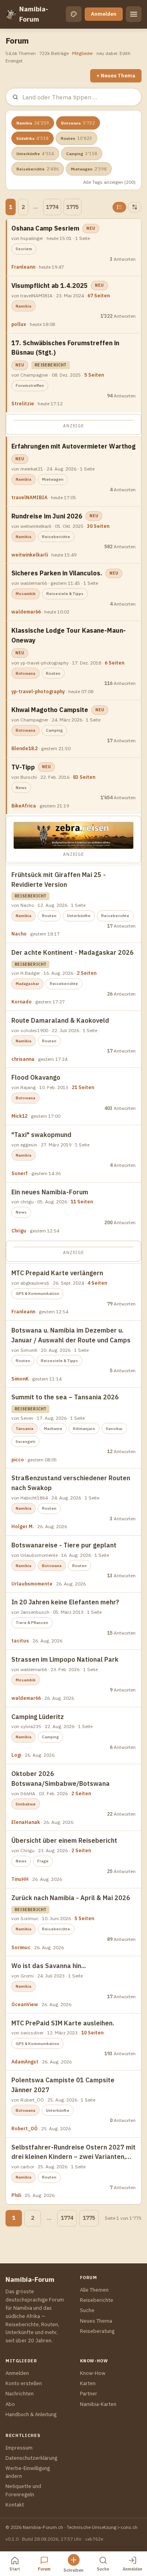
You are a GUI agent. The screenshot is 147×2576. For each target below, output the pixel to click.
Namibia (33, 123)
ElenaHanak (26, 1822)
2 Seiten (87, 973)
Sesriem (24, 249)
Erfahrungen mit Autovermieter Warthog (73, 446)
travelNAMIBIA (29, 497)
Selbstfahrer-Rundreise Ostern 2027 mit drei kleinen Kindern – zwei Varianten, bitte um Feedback (73, 2153)
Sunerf (20, 1173)
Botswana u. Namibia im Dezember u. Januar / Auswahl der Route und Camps (71, 1335)
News (21, 788)
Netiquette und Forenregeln (23, 2490)
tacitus (20, 1641)
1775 (73, 207)
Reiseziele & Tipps (65, 594)
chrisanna (23, 1059)
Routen (76, 138)
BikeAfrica (24, 806)
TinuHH (20, 1879)
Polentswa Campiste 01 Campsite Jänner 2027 (63, 2085)
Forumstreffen (30, 385)
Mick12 (19, 1116)
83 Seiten (84, 777)
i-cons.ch (128, 2527)
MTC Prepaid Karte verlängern (57, 1273)
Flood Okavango (36, 1077)
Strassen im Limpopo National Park (65, 1659)
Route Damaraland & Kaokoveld (60, 1020)
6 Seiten (114, 663)
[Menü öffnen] (134, 14)
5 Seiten (94, 375)
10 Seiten (92, 2033)
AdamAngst (25, 2062)
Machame (53, 1429)
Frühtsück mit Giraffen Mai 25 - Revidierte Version (59, 880)
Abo (10, 2404)
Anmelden (104, 14)
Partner (89, 2394)
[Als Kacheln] (135, 207)
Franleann (23, 267)
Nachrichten (20, 2394)
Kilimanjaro (84, 1429)
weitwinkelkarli (30, 555)
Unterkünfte (35, 154)
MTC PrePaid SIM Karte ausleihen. (63, 2023)
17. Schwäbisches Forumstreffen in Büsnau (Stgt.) (65, 348)
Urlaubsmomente (32, 1584)
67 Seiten (99, 296)
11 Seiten (82, 1202)
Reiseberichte (38, 169)
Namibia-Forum (34, 14)
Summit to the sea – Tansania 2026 (65, 1397)
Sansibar (114, 1429)
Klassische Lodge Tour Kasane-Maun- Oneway (69, 635)
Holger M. (23, 1526)
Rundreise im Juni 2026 (47, 516)
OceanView (25, 2004)
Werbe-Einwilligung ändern (28, 2472)
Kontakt (15, 2505)
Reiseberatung (97, 2331)
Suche (87, 2310)
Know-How (93, 2373)
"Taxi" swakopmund (41, 1135)
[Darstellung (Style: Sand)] (74, 14)
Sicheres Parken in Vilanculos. (57, 573)
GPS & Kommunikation (37, 1293)
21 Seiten (83, 1087)
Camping (82, 154)
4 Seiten (97, 1283)
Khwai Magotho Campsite (50, 710)
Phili (16, 2195)
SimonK (20, 1379)
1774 (52, 207)
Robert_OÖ (24, 2128)
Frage (43, 1861)
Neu (91, 228)
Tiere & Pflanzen (32, 1623)
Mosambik (26, 594)
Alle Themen (94, 2290)
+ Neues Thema (116, 76)
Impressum (19, 2448)
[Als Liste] (119, 207)
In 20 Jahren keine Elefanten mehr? (65, 1602)
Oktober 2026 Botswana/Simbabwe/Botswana (61, 1779)
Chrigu (19, 1231)
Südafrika (33, 138)
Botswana (78, 123)
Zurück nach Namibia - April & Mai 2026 (71, 1898)
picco (18, 1460)
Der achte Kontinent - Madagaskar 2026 (73, 952)
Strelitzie (23, 404)
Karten (88, 2383)
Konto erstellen (24, 2383)
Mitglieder (83, 53)
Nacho (19, 934)
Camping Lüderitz (38, 1717)
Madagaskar (27, 984)
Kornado (22, 1002)
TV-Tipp (23, 767)
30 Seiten (98, 526)
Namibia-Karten (98, 2404)
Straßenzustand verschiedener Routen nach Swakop (71, 1483)
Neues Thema (96, 2321)
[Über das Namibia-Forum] (11, 14)
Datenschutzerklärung (31, 2458)
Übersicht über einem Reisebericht (64, 1840)
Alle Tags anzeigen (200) (109, 182)
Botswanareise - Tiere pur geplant (64, 1545)
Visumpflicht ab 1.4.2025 (50, 286)
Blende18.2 (24, 748)
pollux (19, 324)
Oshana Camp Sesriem (45, 228)
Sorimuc (21, 1947)
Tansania (24, 1429)
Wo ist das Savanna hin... (49, 1966)
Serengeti (25, 1442)
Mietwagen (89, 169)
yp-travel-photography (38, 691)
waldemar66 (26, 612)
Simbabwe (26, 1804)
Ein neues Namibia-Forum (50, 1192)
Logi (16, 1755)
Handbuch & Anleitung (31, 2414)
